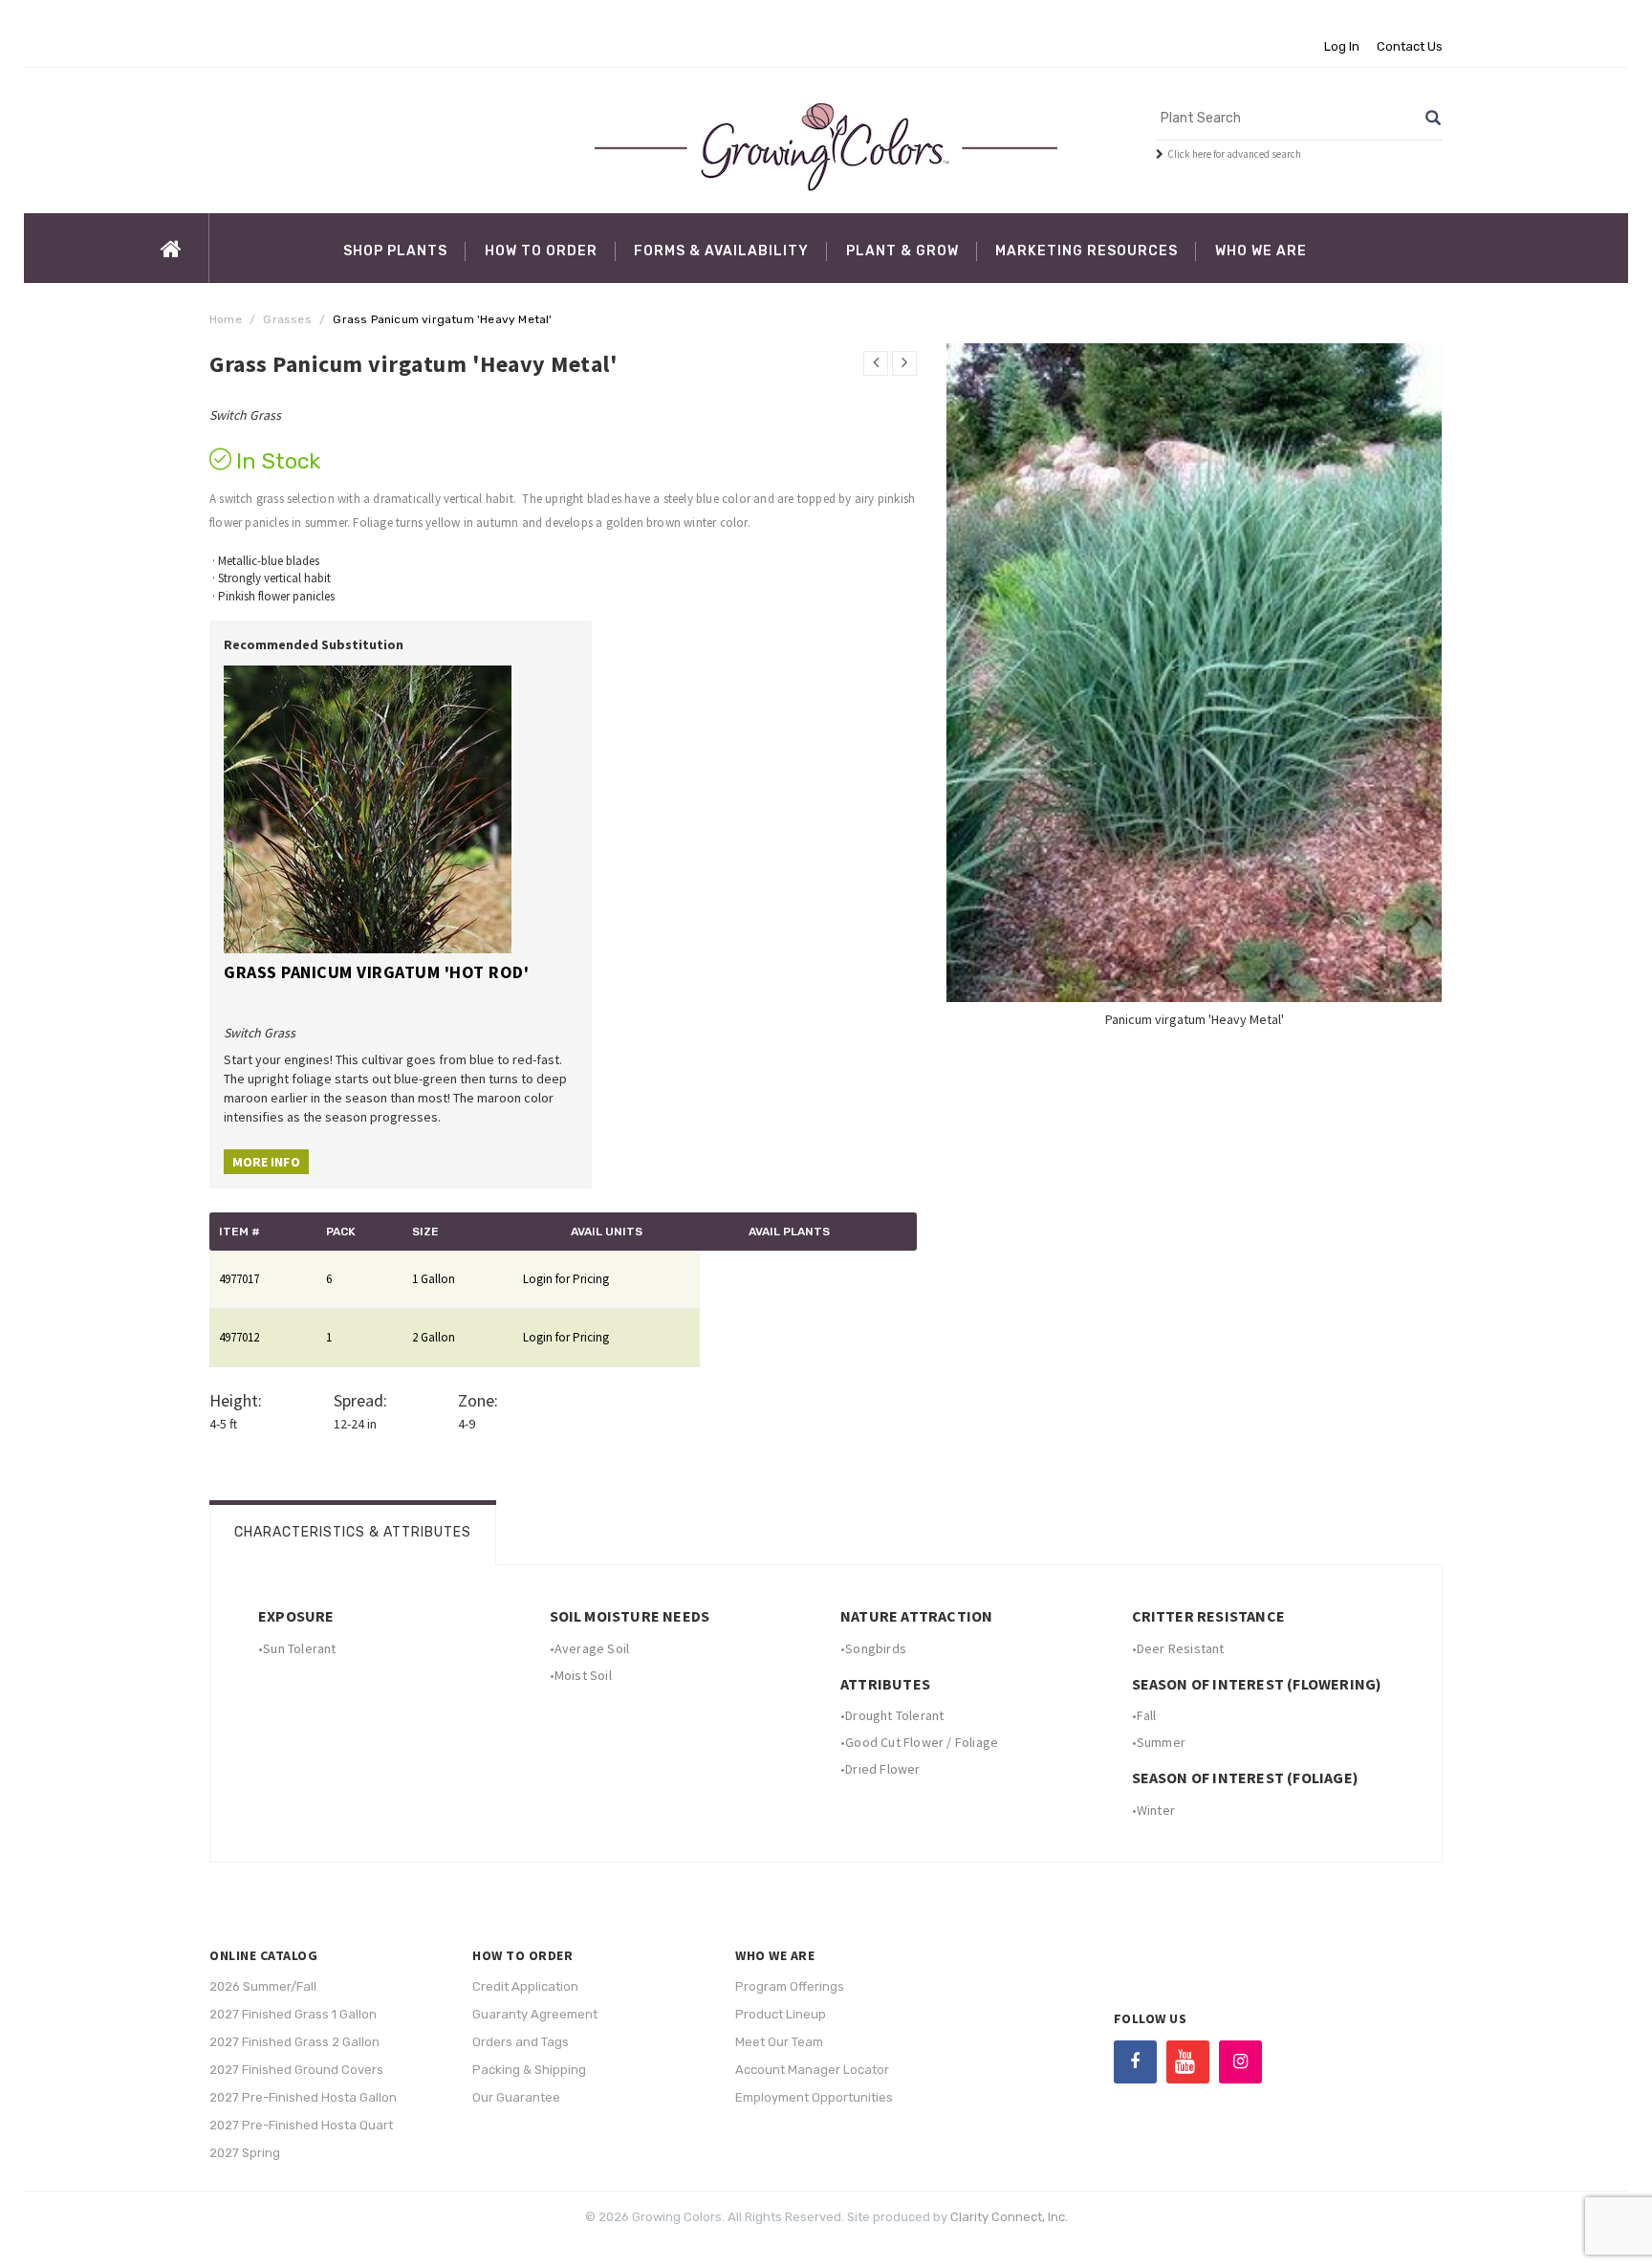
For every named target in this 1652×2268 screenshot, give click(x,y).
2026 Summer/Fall (263, 1986)
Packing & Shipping (529, 2070)
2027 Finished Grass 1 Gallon (293, 2014)
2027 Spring (245, 2153)
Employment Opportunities (814, 2097)
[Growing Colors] (826, 146)
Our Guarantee (516, 2097)
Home (226, 319)
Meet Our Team (779, 2042)
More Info (266, 1162)
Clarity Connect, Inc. (1009, 2217)
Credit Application (525, 1986)
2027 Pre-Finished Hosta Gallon (303, 2097)
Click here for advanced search (1234, 154)
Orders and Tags (521, 2042)
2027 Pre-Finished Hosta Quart (301, 2125)
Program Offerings (790, 1986)
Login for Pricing (566, 1279)
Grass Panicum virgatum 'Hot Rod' (376, 972)
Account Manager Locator (812, 2070)
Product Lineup (781, 2014)
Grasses (287, 319)
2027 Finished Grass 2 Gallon (294, 2042)
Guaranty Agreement (535, 2014)
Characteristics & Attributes (353, 1532)
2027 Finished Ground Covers (296, 2070)
